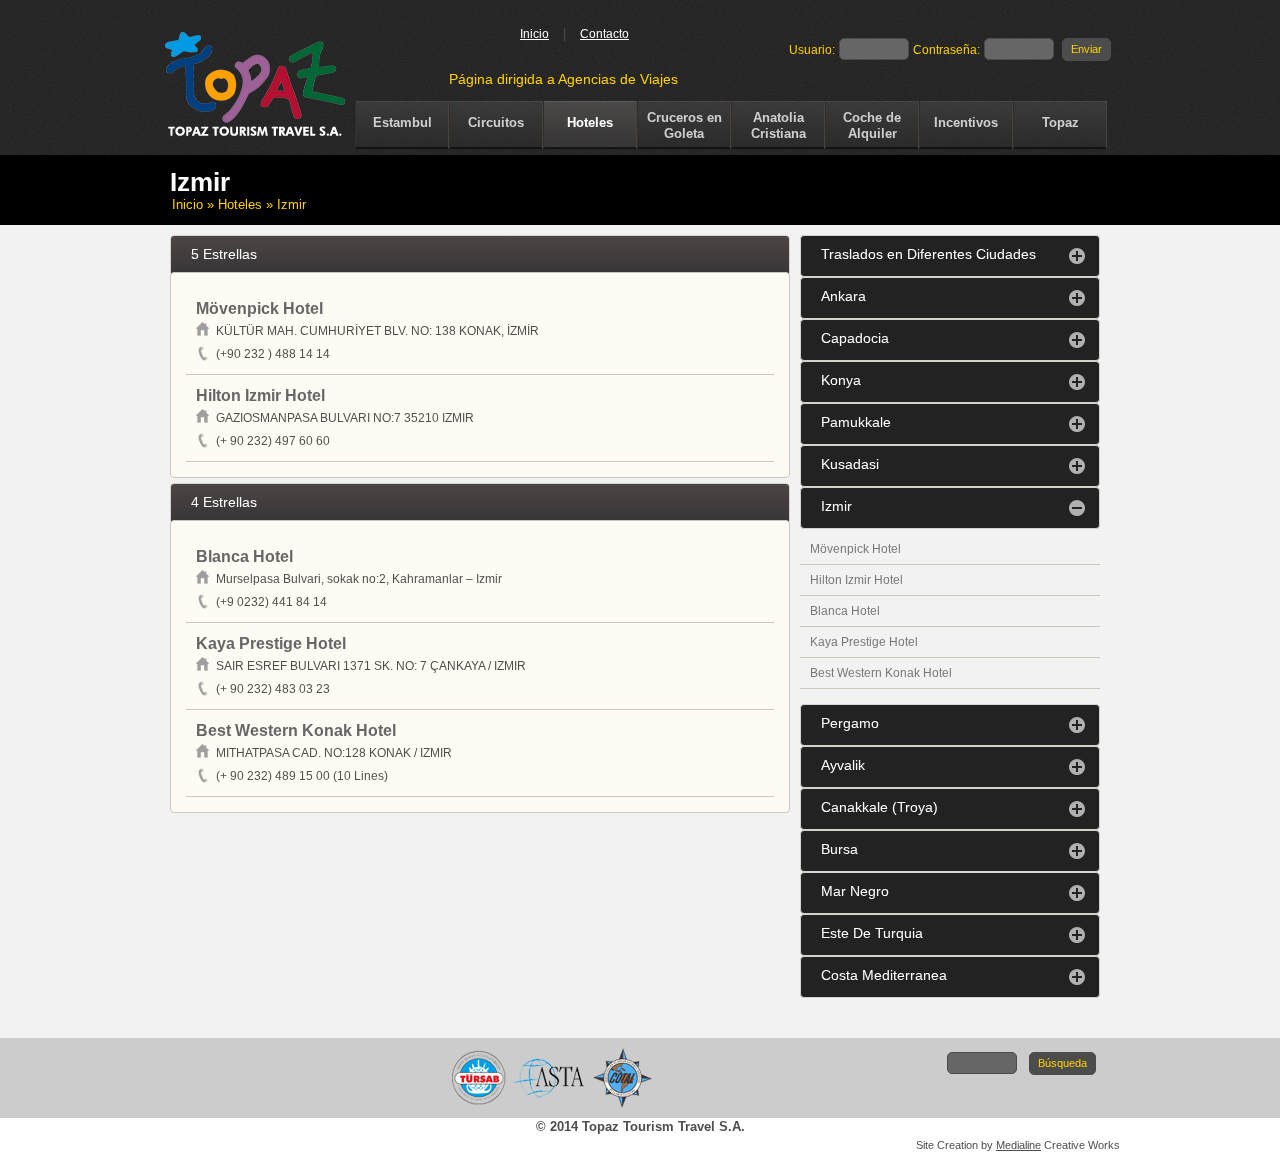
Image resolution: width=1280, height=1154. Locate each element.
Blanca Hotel (845, 611)
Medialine (1018, 1145)
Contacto (604, 34)
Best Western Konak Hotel (881, 673)
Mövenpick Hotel (855, 549)
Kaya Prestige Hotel (864, 642)
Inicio (534, 34)
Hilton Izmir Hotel (856, 580)
